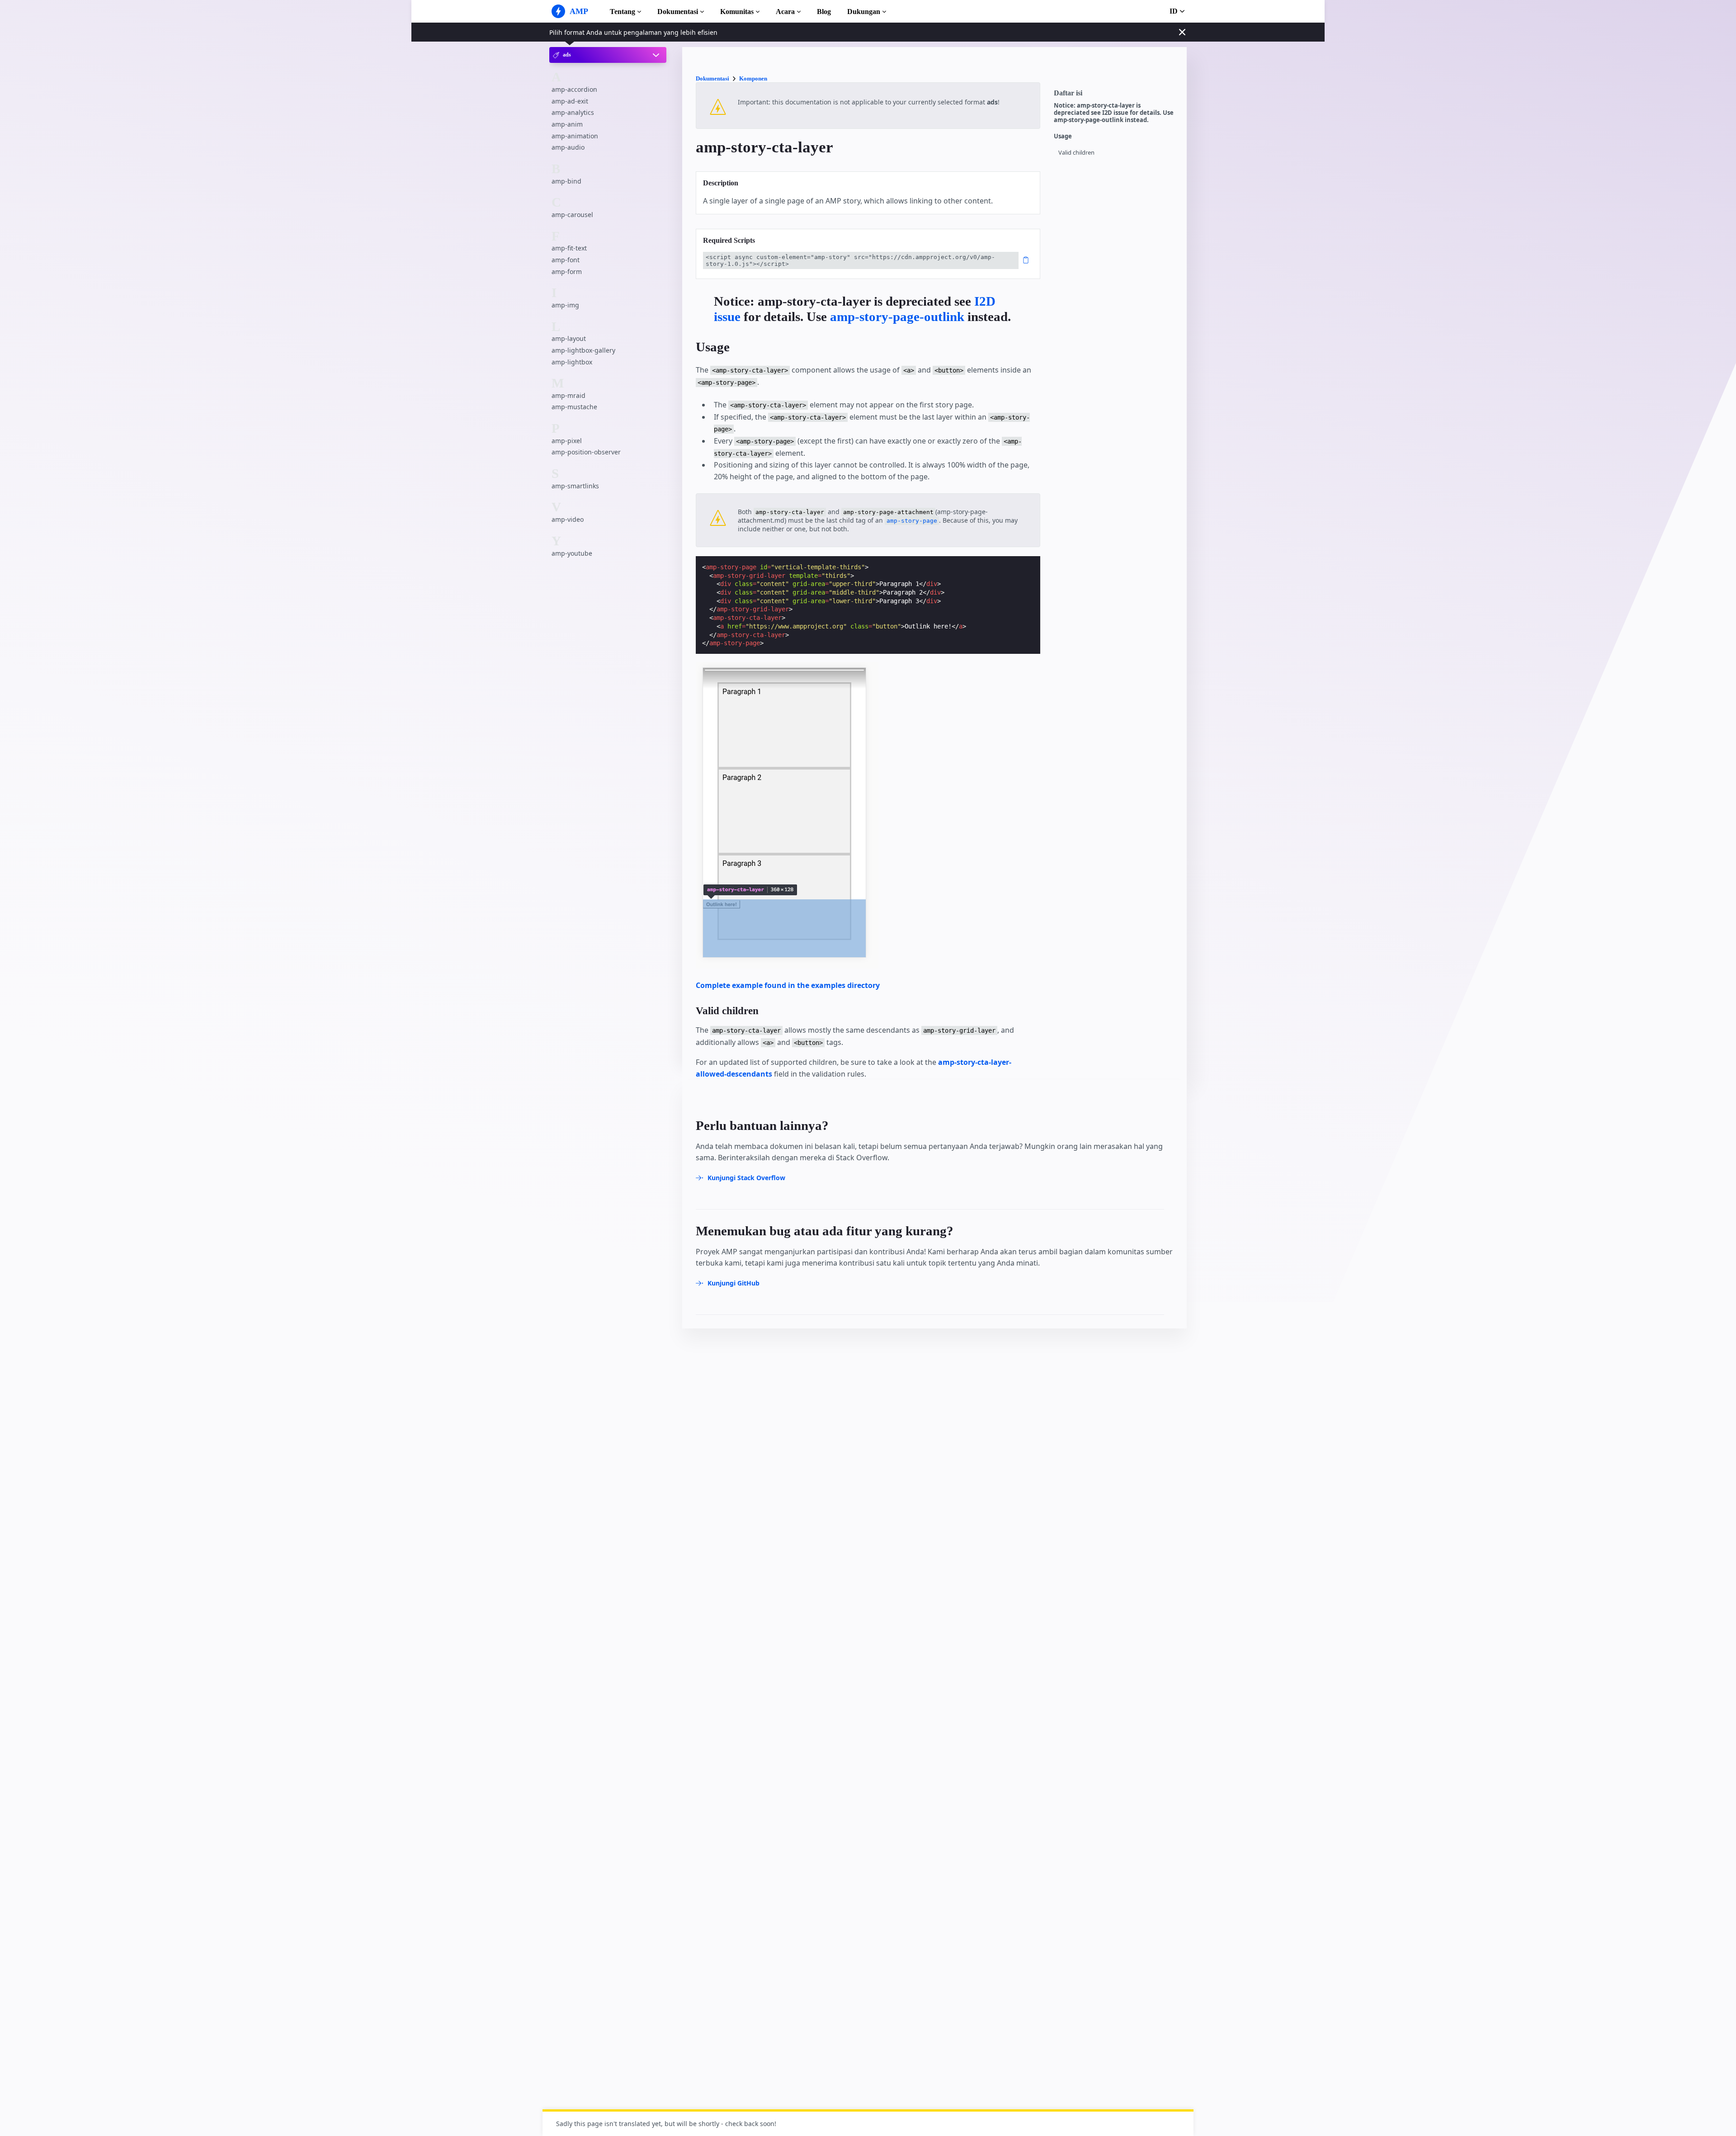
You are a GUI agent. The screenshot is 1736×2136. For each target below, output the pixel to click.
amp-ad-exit (570, 101)
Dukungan (864, 12)
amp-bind (566, 181)
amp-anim (567, 124)
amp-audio (568, 147)
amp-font (566, 260)
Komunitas (737, 12)
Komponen (753, 78)
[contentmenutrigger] (1116, 95)
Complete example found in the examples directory (788, 985)
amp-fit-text (569, 248)
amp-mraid (568, 395)
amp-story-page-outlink (897, 317)
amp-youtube (572, 553)
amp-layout (569, 339)
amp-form (567, 272)
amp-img (565, 305)
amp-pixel (567, 441)
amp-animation (575, 136)
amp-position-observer (586, 452)
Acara (785, 12)
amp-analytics (573, 113)
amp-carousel (572, 215)
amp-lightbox (572, 362)
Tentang (623, 12)
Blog (824, 12)
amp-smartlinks (575, 486)
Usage (1063, 136)
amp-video (568, 519)
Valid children (1076, 153)
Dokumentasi (678, 12)
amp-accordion (574, 89)
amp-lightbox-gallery (583, 350)
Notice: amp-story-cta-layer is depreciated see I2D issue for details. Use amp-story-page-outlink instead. (1114, 113)
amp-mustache (574, 407)
